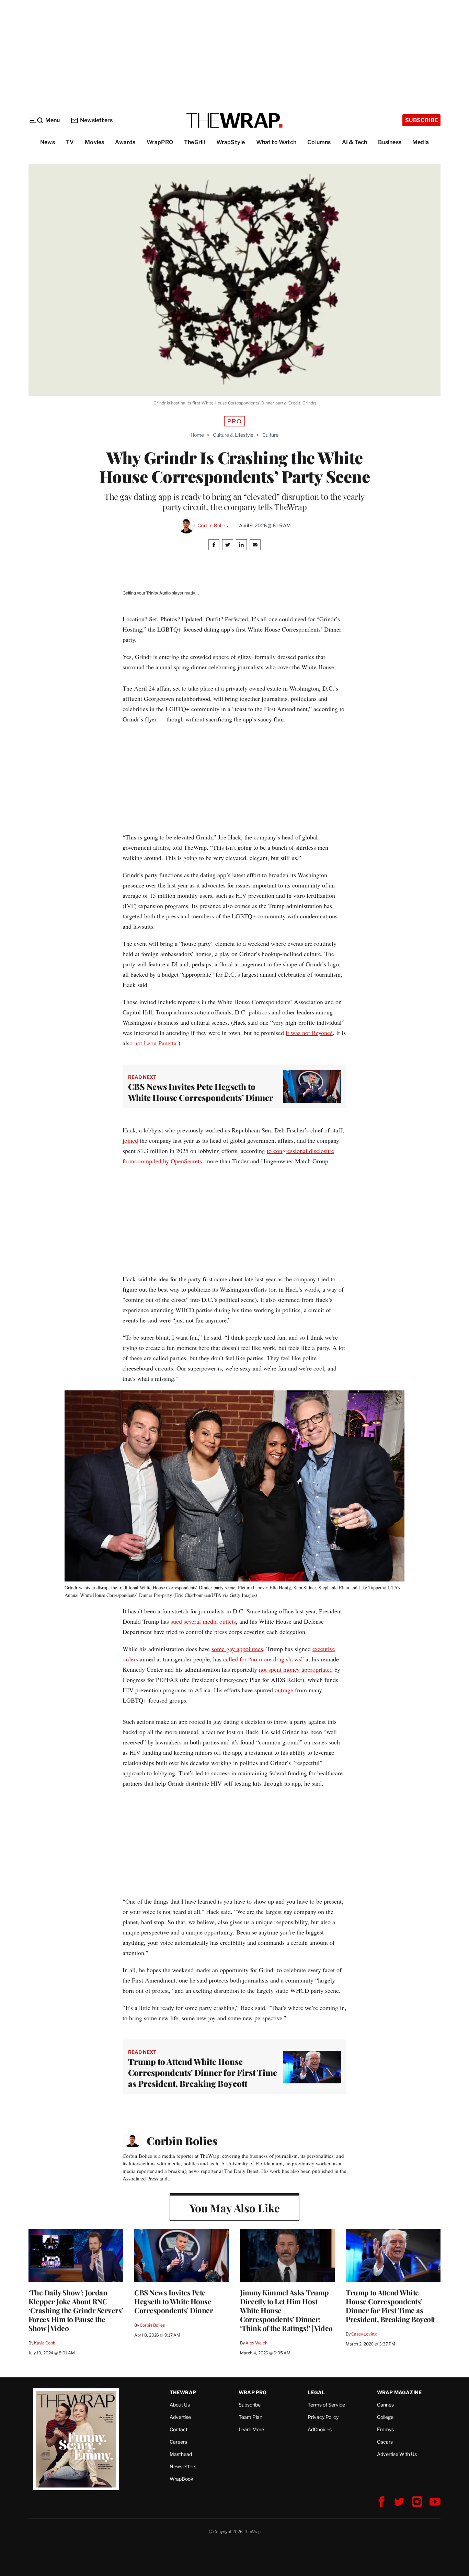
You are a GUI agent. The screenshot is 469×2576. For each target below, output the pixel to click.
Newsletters (96, 120)
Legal (316, 2392)
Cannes (385, 2405)
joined (130, 1140)
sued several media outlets (203, 1621)
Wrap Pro (253, 2392)
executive (324, 1649)
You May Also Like (235, 2208)
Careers (178, 2442)
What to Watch (276, 142)
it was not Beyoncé (309, 1033)
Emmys (385, 2429)
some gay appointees (237, 1649)
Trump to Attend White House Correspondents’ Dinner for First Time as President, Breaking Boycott (390, 2306)
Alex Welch (256, 2343)
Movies (94, 142)
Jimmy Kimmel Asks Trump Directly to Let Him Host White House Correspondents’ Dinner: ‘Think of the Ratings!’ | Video (286, 2310)
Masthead (181, 2454)
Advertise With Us (397, 2454)
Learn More (251, 2429)
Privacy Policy (323, 2417)
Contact (179, 2429)
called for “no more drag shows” (264, 1659)
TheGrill (195, 142)
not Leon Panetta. (156, 1043)
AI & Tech (355, 142)
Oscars (385, 2442)
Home (197, 435)
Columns (319, 142)
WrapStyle (231, 142)
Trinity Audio (158, 593)
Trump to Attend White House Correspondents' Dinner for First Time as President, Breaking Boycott (203, 2072)
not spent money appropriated (296, 1669)
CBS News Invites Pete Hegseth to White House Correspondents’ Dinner (201, 1092)
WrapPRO (160, 142)
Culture (270, 435)
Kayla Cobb (45, 2343)
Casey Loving (364, 2334)
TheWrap (183, 2392)
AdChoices (320, 2429)
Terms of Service (326, 2405)
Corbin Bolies (213, 526)
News (48, 142)
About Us (180, 2405)
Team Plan (250, 2417)
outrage (284, 1690)
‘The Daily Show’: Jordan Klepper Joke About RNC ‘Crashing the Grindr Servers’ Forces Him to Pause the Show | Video (76, 2310)
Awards (125, 142)
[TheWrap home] (235, 120)
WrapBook (181, 2479)
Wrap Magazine (399, 2392)
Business (390, 142)
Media (421, 142)
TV (70, 142)
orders (130, 1659)
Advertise (180, 2417)
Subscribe (421, 120)
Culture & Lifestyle (233, 435)
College (385, 2417)
